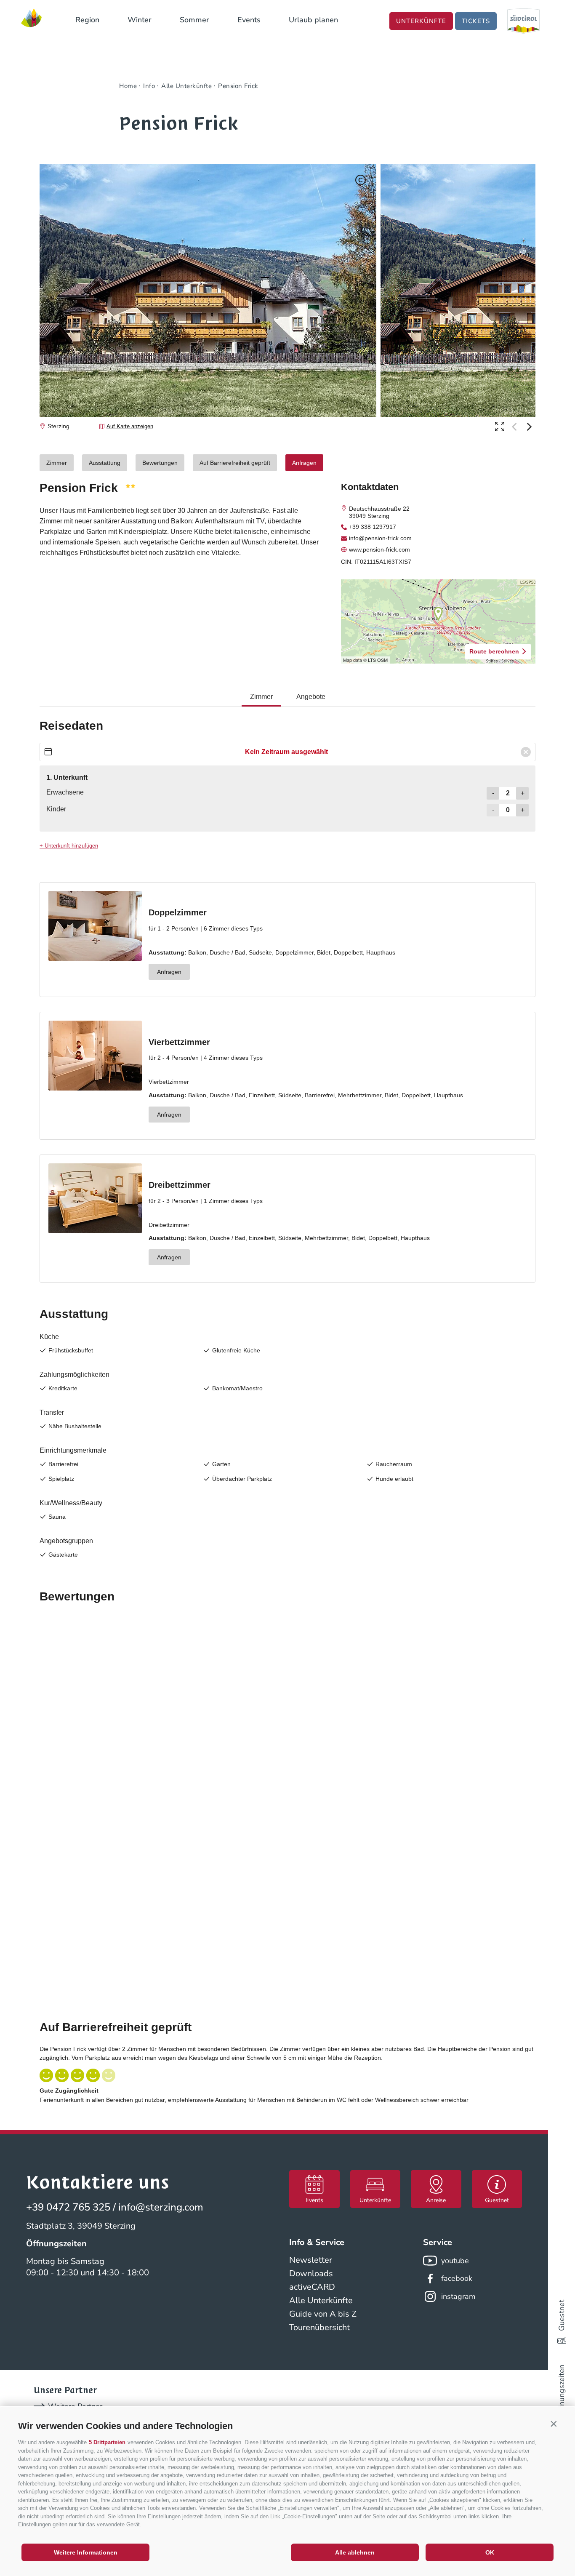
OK (490, 2552)
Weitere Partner (75, 2406)
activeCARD (312, 2287)
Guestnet (562, 2315)
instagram (458, 2296)
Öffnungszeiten (562, 2391)
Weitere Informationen (86, 2552)
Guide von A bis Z (323, 2314)
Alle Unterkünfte (321, 2300)
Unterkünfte (421, 21)
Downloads (311, 2273)
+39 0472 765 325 (68, 2207)
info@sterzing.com (161, 2207)
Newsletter (311, 2260)
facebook (457, 2278)
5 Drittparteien (107, 2442)
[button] (554, 2424)
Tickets (476, 21)
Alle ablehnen (355, 2552)
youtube (455, 2261)
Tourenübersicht (319, 2327)
